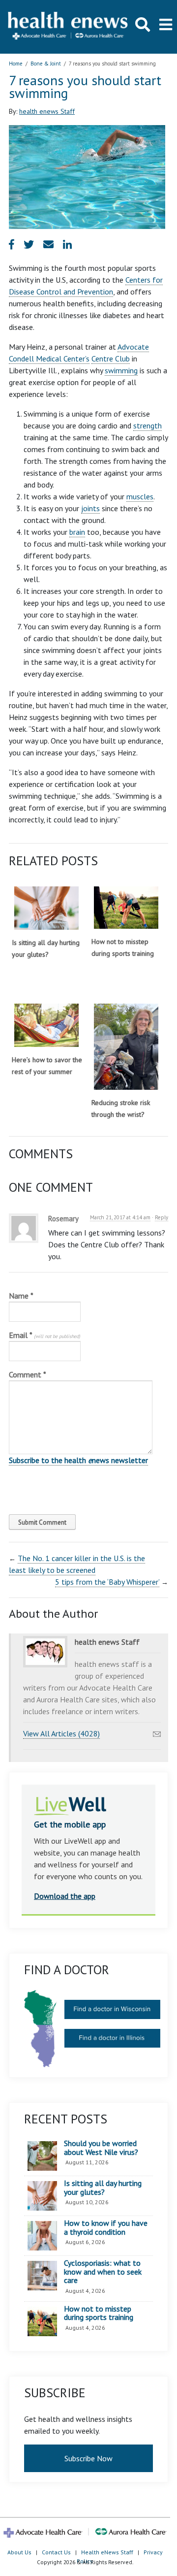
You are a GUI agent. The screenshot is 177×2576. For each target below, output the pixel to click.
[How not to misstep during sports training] (126, 908)
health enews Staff (47, 111)
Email (44, 1335)
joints (90, 508)
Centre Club (111, 359)
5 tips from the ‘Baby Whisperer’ (107, 1582)
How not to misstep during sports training (99, 2313)
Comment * (28, 1374)
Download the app (65, 1896)
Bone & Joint (46, 64)
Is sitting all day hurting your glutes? (103, 2188)
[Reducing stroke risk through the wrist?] (126, 1047)
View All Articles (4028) (61, 1733)
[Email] (157, 1731)
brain (77, 532)
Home (16, 64)
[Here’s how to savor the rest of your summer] (46, 1025)
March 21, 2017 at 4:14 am (120, 1217)
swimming (121, 370)
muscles (140, 496)
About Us (19, 2552)
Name (21, 1296)
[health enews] (68, 27)
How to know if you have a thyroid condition (106, 2228)
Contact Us (56, 2552)
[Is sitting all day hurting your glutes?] (46, 908)
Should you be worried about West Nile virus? (101, 2148)
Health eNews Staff (107, 2552)
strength (147, 425)
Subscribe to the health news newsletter (78, 1460)
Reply (162, 1217)
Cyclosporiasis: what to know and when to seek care (103, 2272)
